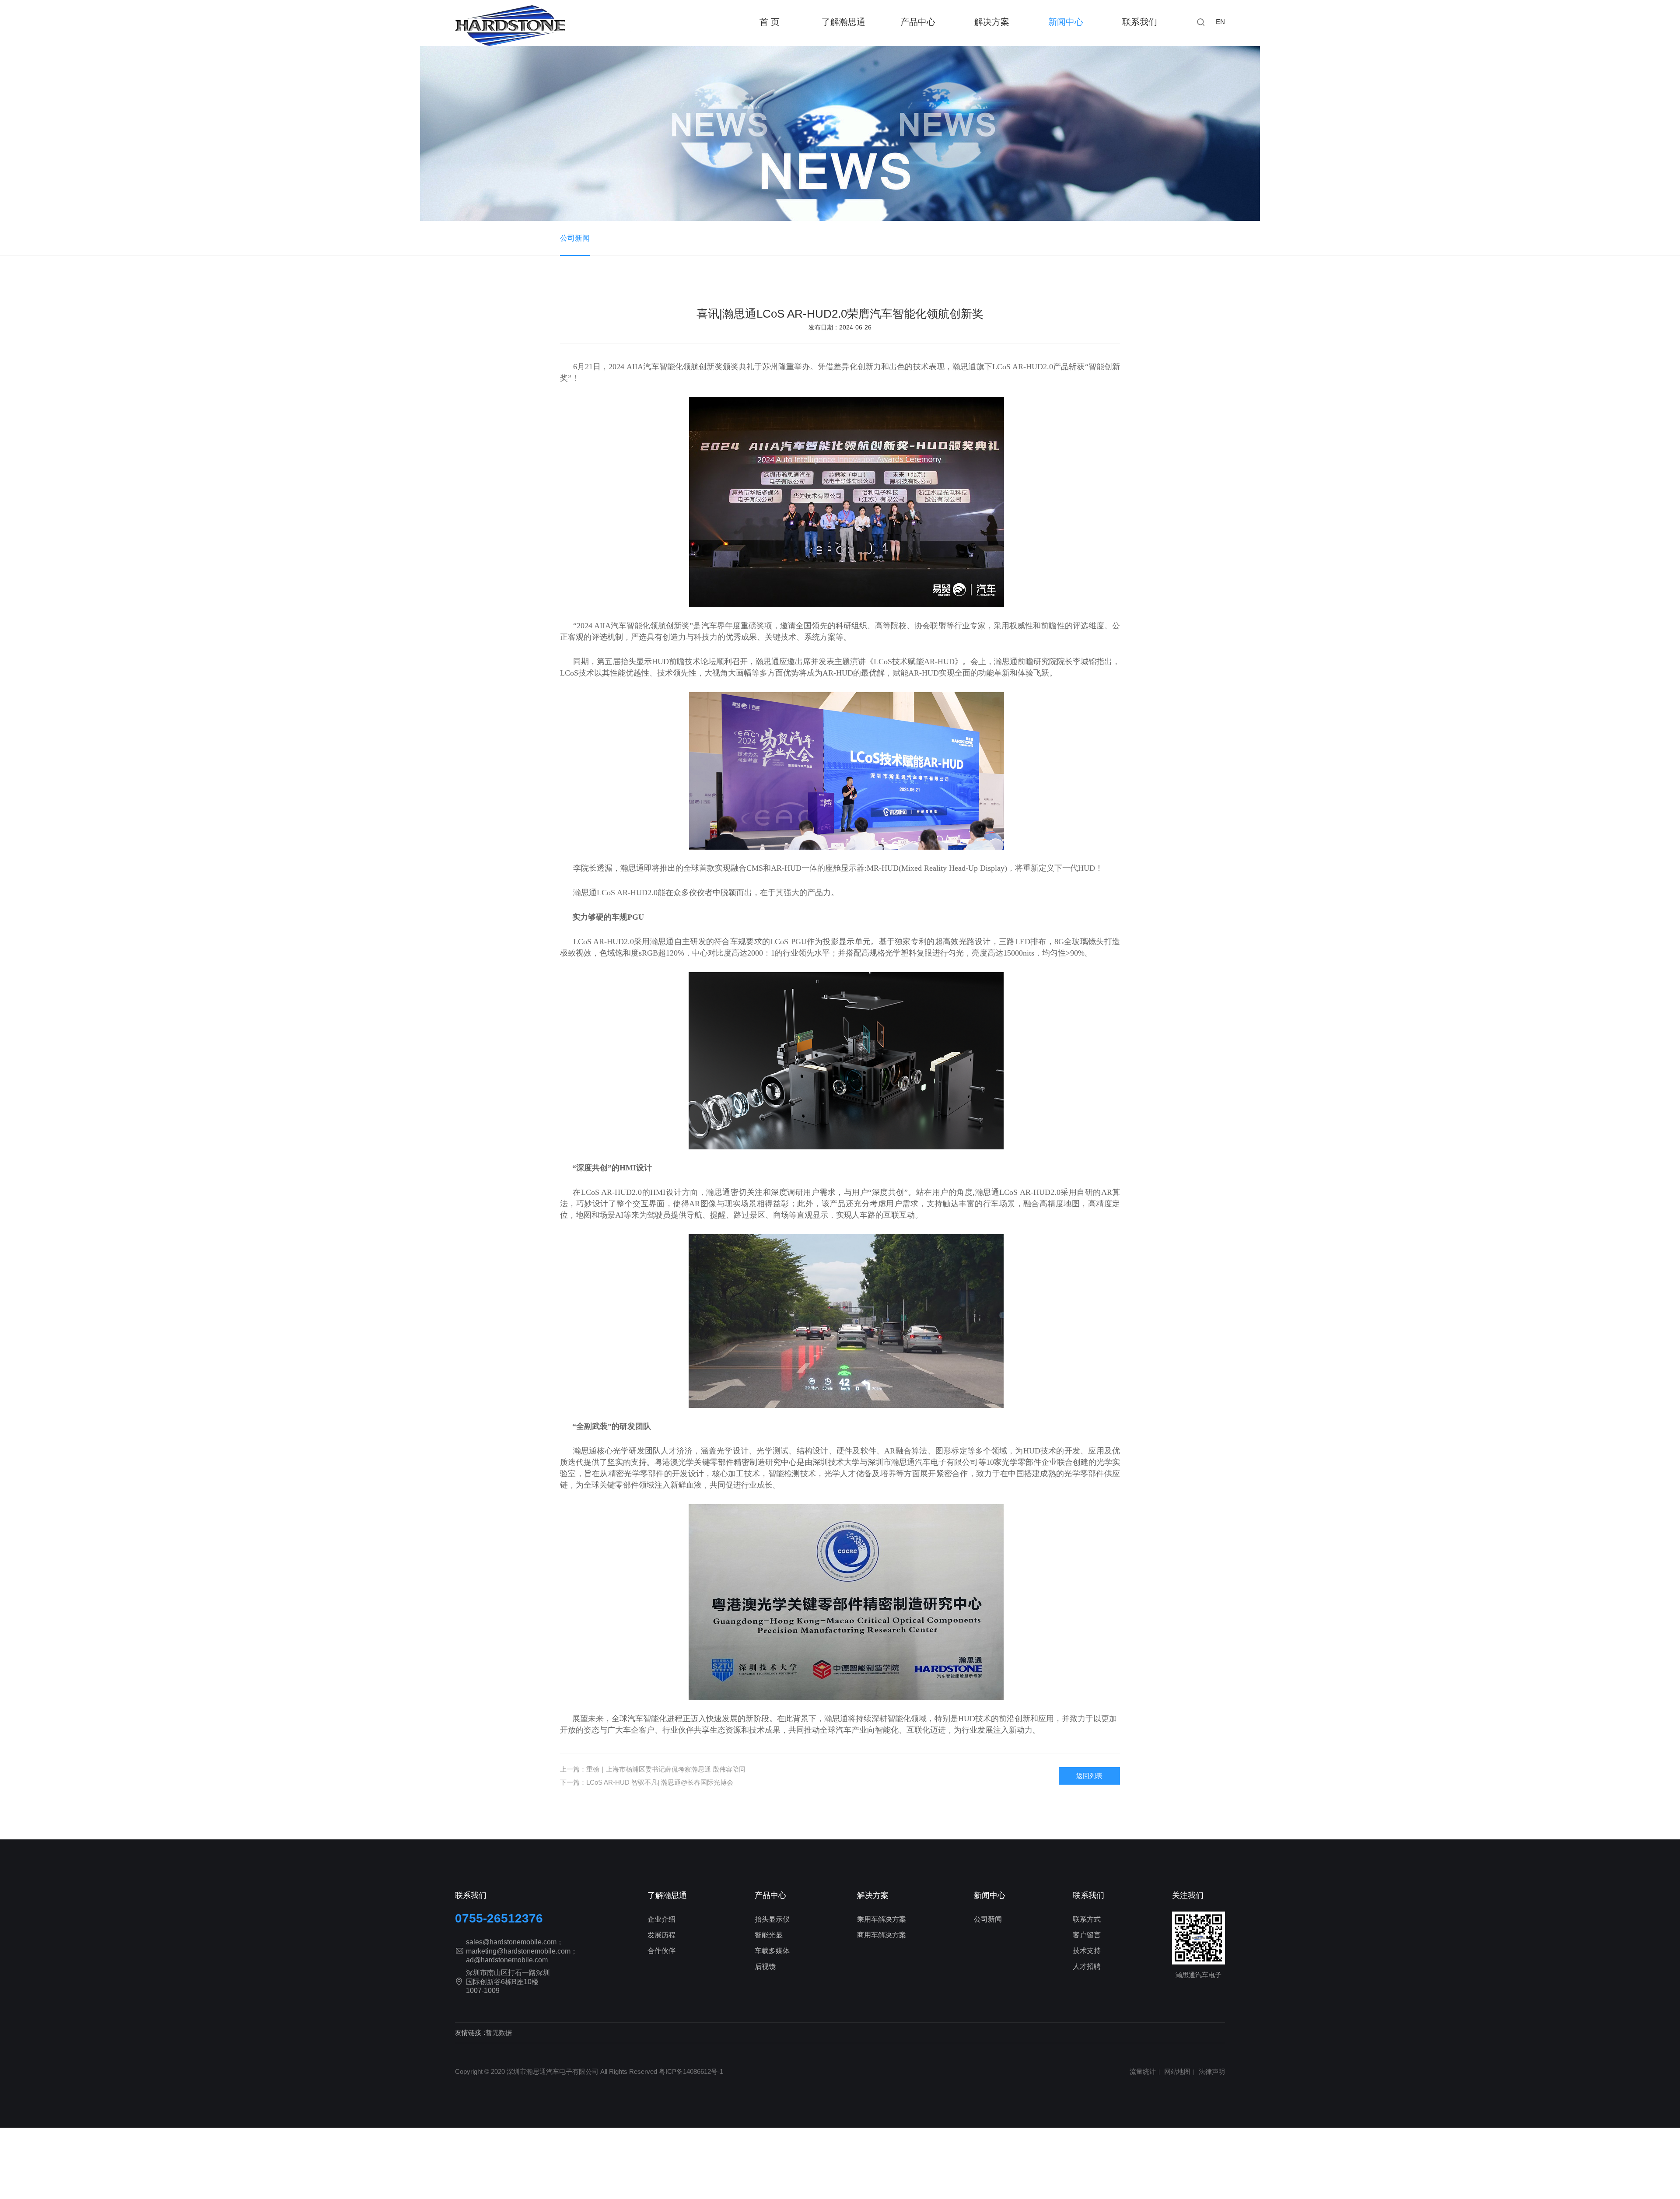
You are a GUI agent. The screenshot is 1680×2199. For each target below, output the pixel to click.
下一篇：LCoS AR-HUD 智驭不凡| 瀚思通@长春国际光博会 (647, 1782)
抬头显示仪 (772, 1919)
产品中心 (770, 1895)
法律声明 (1212, 2071)
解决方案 (873, 1895)
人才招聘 (1087, 1966)
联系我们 (1140, 22)
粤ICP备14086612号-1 (691, 2071)
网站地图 (1177, 2071)
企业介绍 (661, 1919)
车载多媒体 (772, 1951)
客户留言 (1087, 1935)
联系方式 (1087, 1919)
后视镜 (765, 1966)
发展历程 (661, 1935)
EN (1220, 22)
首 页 (770, 22)
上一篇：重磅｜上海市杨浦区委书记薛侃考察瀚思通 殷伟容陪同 (653, 1769)
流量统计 (1143, 2071)
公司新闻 (575, 238)
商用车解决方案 (882, 1935)
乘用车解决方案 (882, 1919)
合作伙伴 (661, 1951)
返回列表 (1089, 1776)
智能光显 (769, 1935)
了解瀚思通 (843, 22)
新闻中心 (1066, 22)
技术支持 (1087, 1951)
